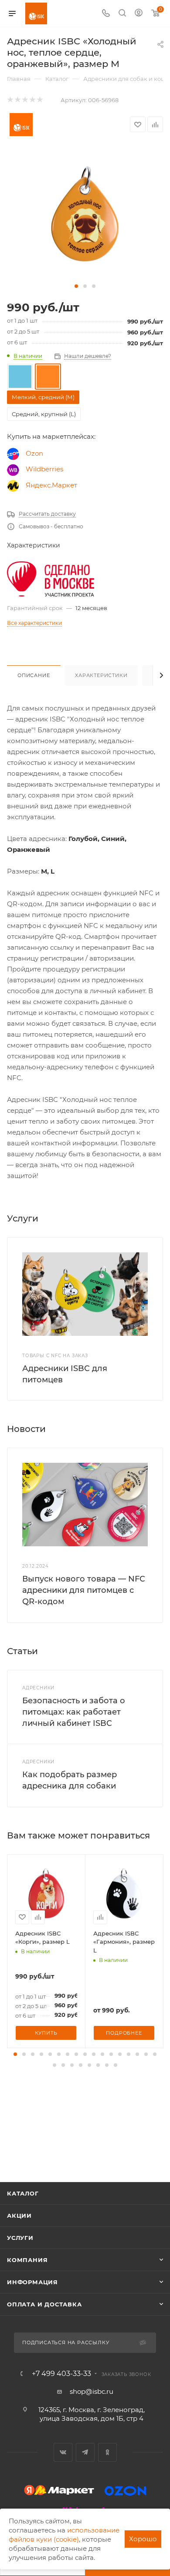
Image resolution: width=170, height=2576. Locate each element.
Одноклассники (107, 2452)
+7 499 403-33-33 (61, 2374)
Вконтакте (63, 2452)
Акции (19, 2216)
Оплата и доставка (44, 2304)
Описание (34, 675)
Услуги (20, 2238)
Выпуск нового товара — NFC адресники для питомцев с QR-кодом (84, 1590)
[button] (76, 286)
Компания (27, 2260)
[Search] (122, 14)
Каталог (23, 2193)
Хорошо (143, 2539)
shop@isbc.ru (92, 2391)
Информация (32, 2282)
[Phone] (106, 14)
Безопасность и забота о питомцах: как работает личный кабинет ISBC (74, 1712)
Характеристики (101, 675)
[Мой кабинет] (139, 14)
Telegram (85, 2452)
